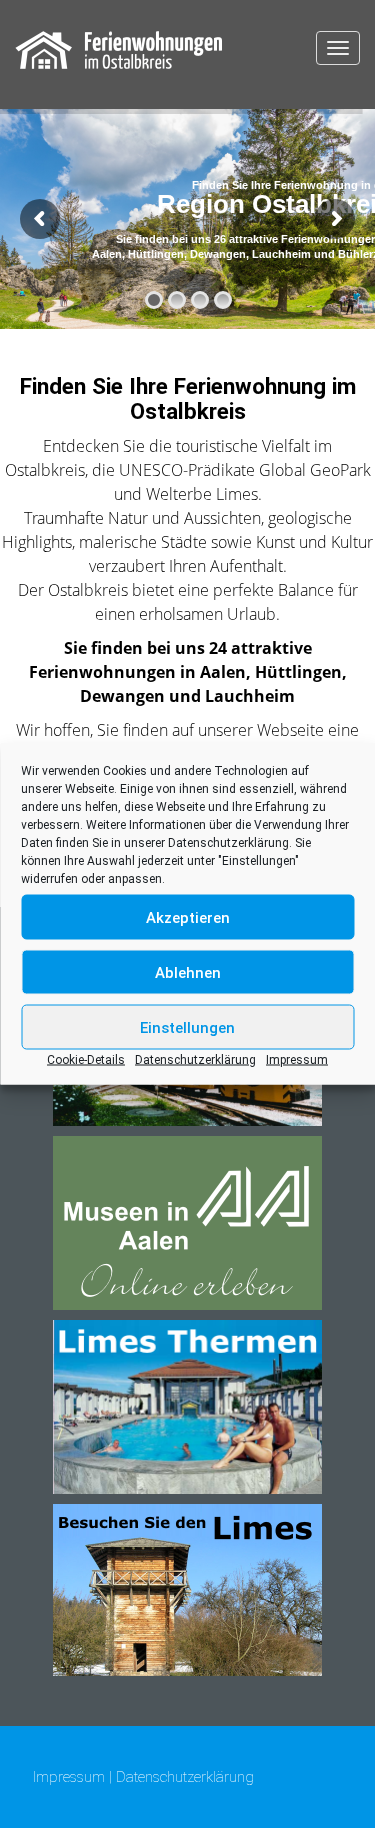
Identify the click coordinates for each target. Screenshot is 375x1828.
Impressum (297, 1060)
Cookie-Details (86, 1060)
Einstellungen (187, 1027)
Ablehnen (188, 972)
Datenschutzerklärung (228, 843)
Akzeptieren (188, 917)
